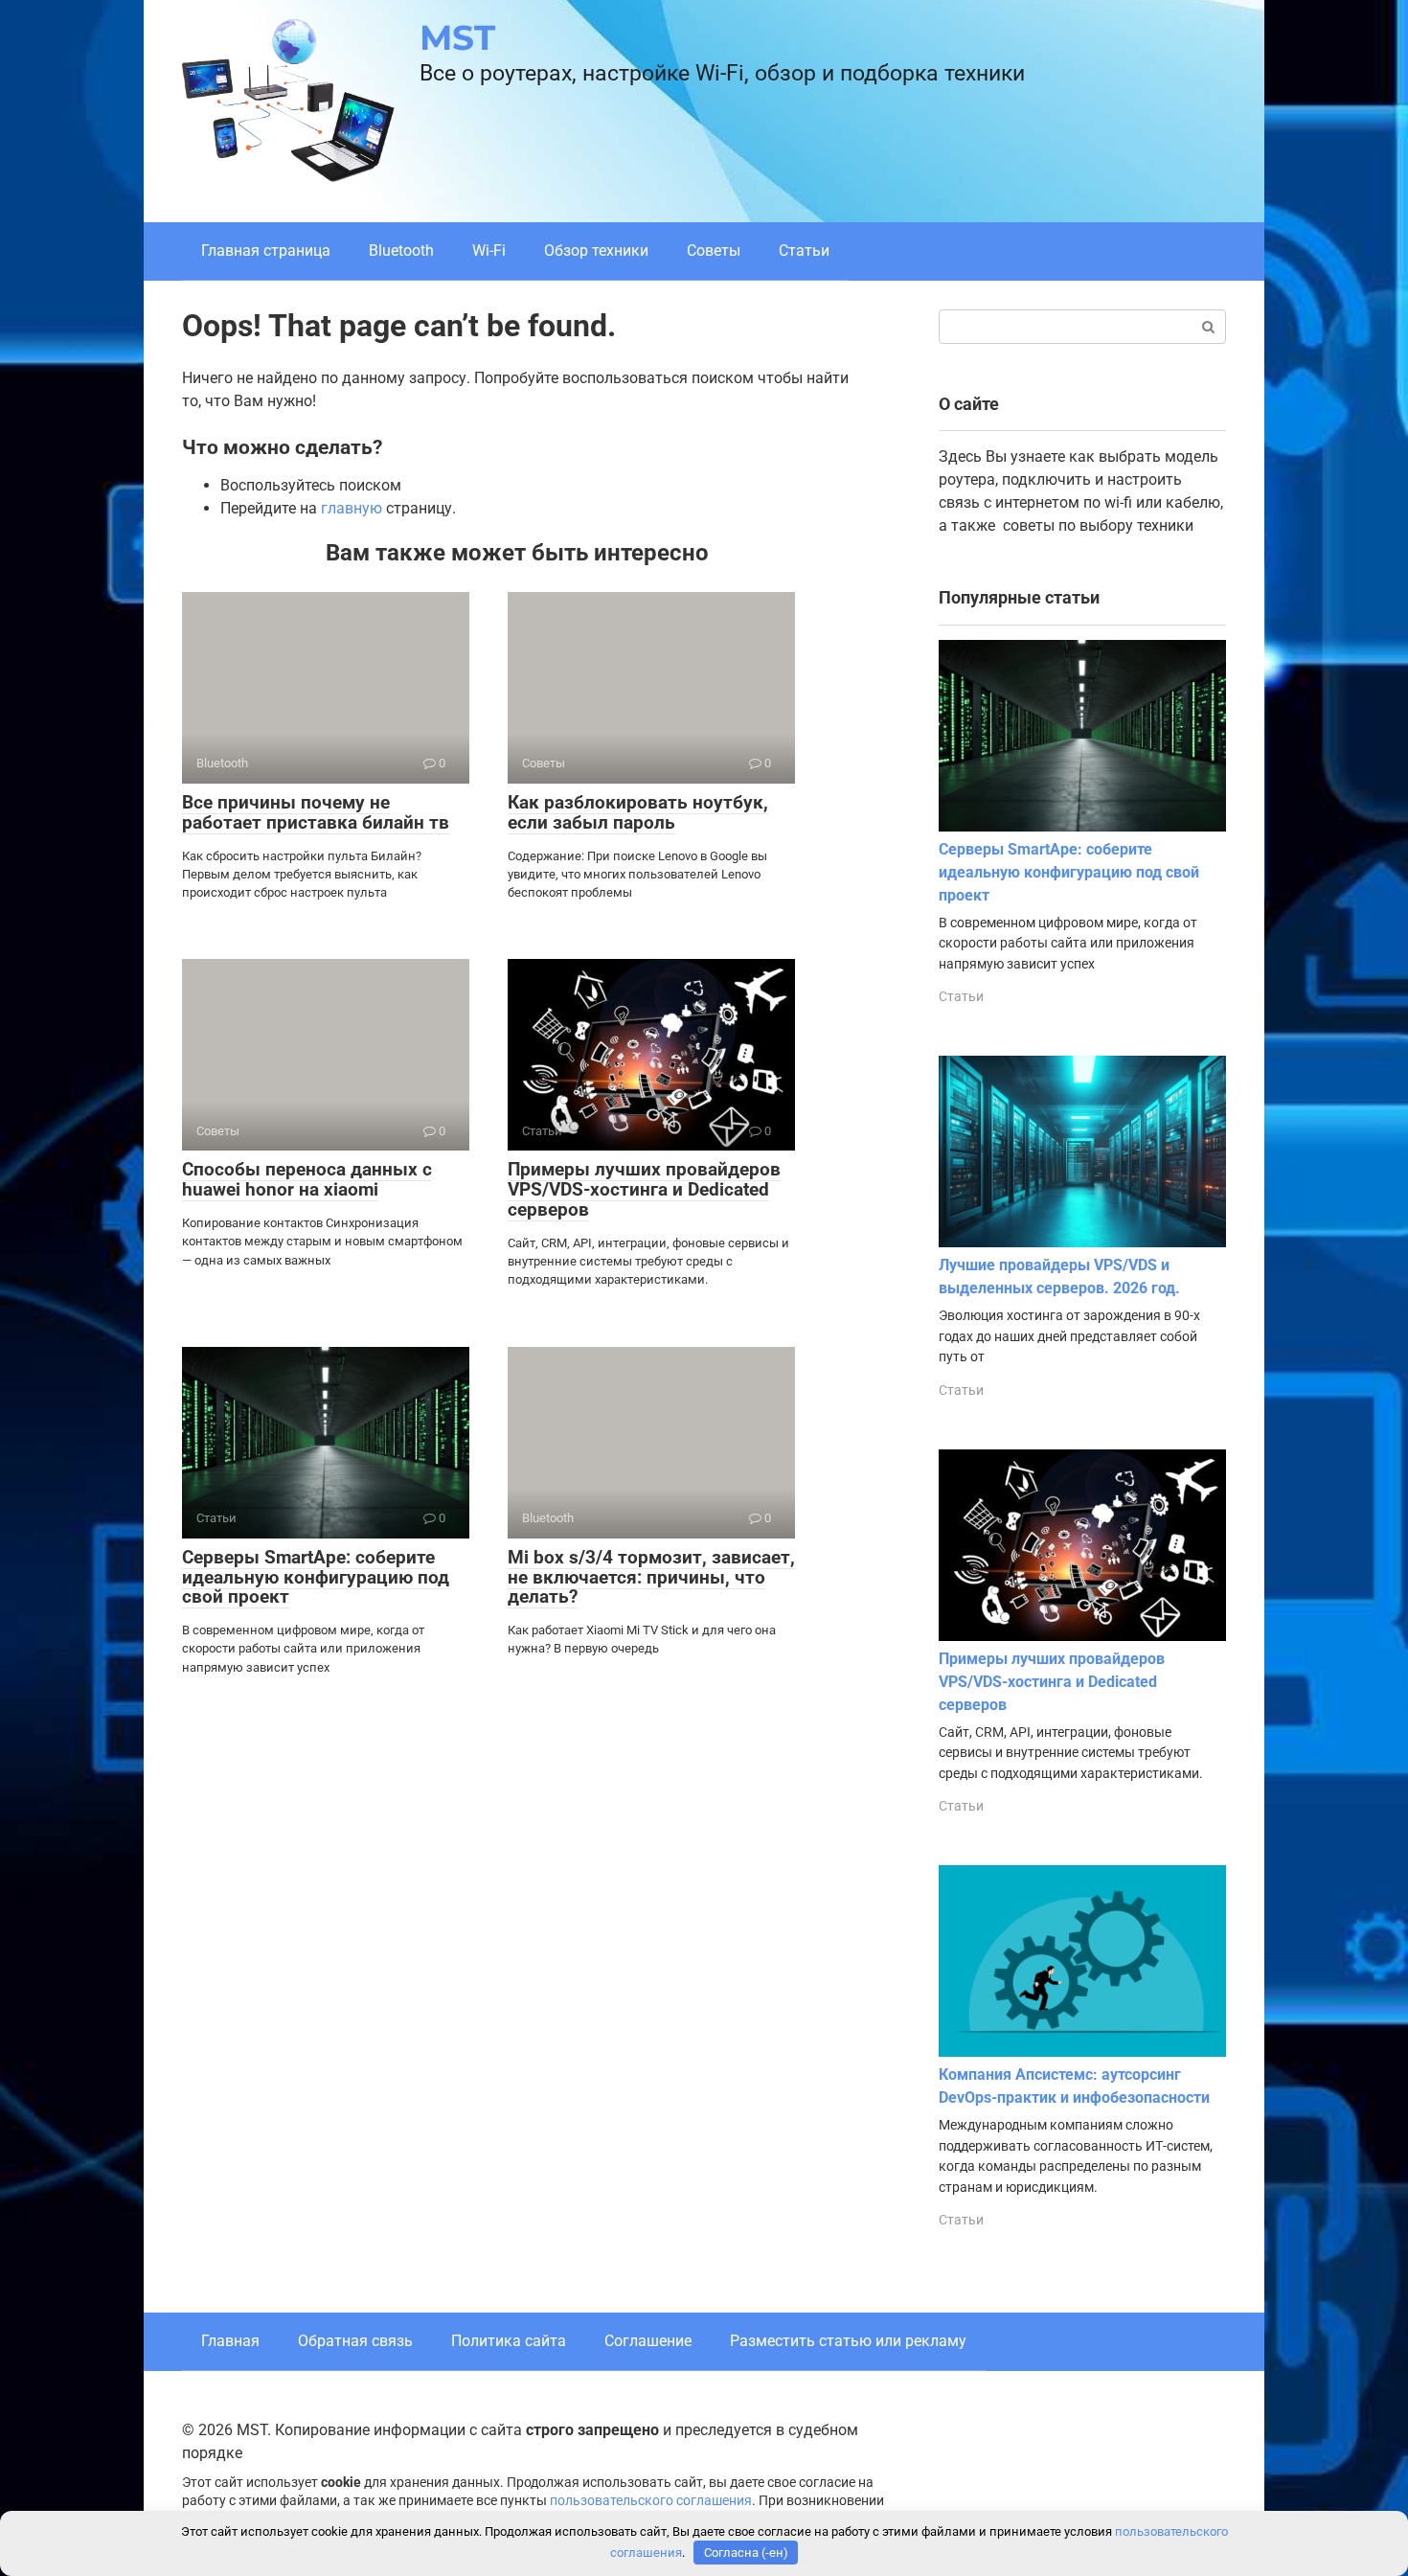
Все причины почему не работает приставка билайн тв (316, 812)
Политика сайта (509, 2341)
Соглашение (648, 2341)
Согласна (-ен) (746, 2553)
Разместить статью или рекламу (848, 2341)
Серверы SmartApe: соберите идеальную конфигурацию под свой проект (316, 1577)
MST (457, 37)
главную (352, 508)
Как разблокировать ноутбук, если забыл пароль (638, 812)
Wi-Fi (489, 251)
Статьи (804, 251)
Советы (714, 251)
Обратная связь (355, 2341)
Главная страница (266, 251)
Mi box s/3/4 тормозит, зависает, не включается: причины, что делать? (651, 1577)
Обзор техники (596, 251)
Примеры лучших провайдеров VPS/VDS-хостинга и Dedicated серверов (644, 1189)
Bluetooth (401, 251)
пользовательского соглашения (651, 2501)
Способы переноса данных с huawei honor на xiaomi (307, 1179)
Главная (230, 2341)
